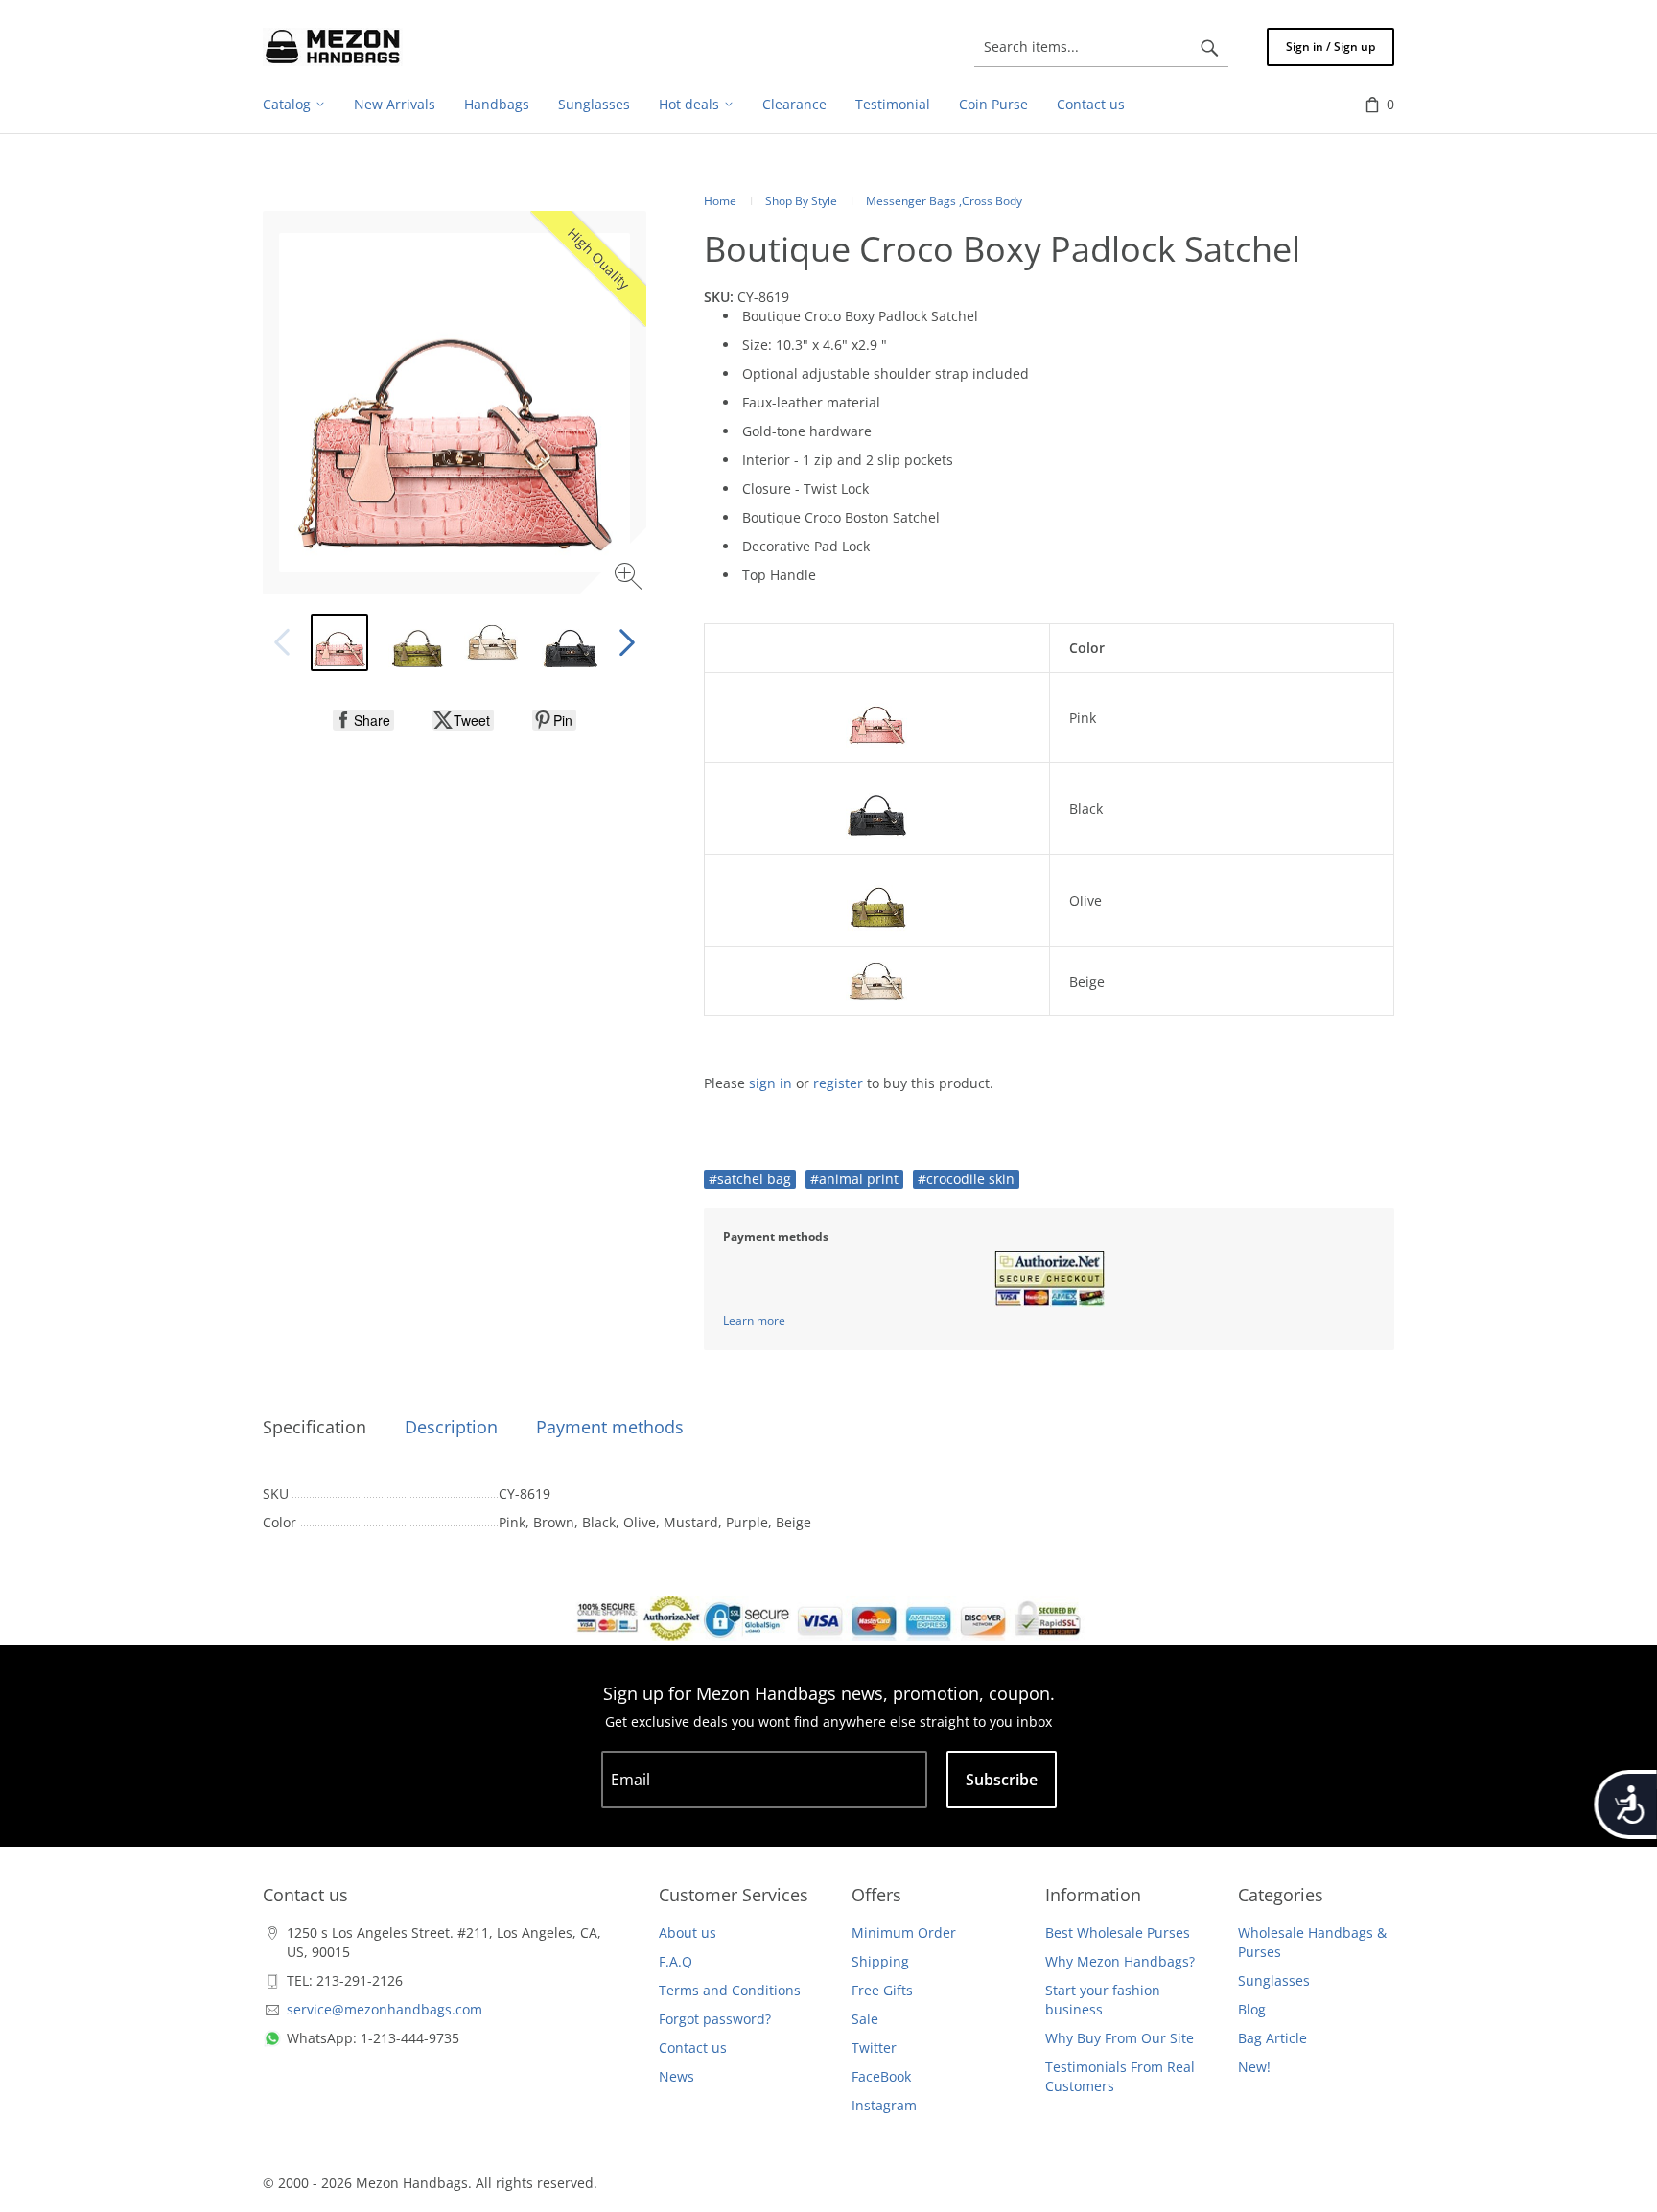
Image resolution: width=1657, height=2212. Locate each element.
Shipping (880, 1961)
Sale (865, 2019)
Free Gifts (882, 1990)
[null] (363, 720)
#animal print (854, 1179)
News (677, 2076)
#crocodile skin (966, 1179)
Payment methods (610, 1427)
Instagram (884, 2105)
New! (1254, 2067)
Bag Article (1272, 2038)
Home (720, 201)
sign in (770, 1083)
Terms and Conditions (730, 1990)
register (838, 1083)
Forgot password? (715, 2019)
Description (451, 1427)
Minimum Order (904, 1933)
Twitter (874, 2048)
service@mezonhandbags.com (385, 2009)
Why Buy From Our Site (1120, 2038)
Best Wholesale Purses (1118, 1933)
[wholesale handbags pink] (339, 642)
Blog (1252, 2009)
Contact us (693, 2048)
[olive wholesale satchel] (416, 642)
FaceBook (881, 2076)
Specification (315, 1427)
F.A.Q (676, 1961)
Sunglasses (1274, 1980)
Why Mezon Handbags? (1120, 1961)
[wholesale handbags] (333, 47)
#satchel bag (750, 1179)
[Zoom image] (630, 579)
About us (688, 1933)
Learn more (754, 1321)
